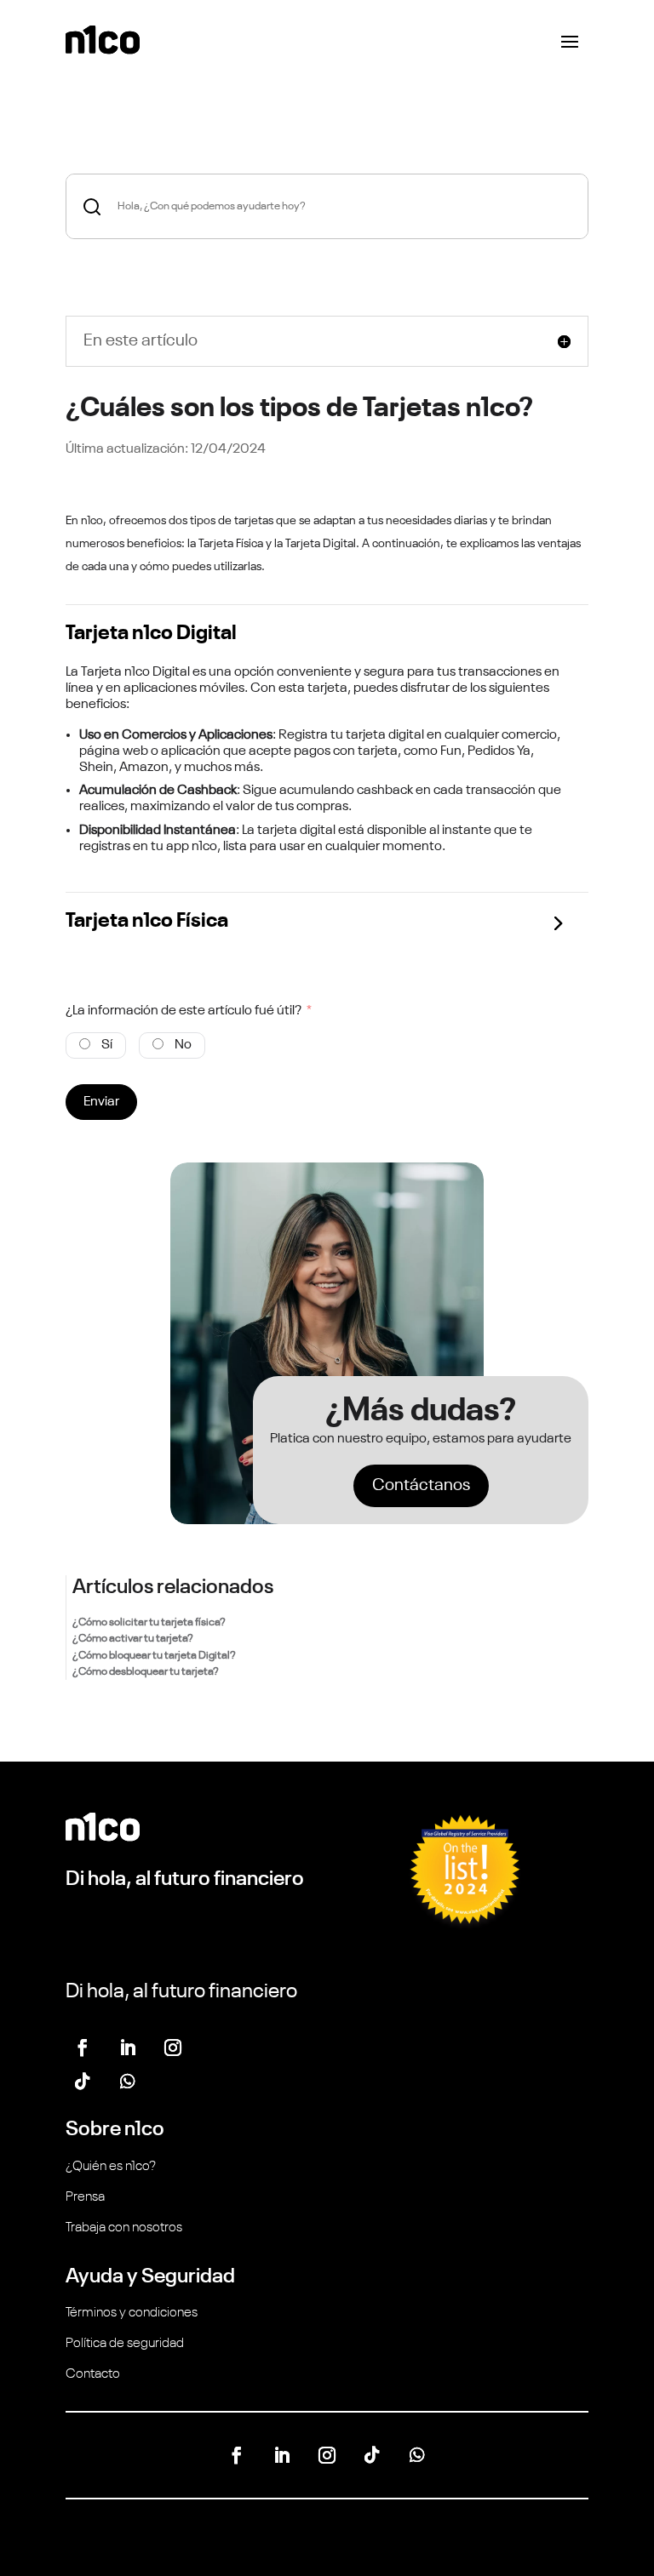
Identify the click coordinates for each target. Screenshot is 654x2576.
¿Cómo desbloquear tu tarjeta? (146, 1672)
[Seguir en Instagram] (173, 2048)
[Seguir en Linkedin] (128, 2048)
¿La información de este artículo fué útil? (184, 1011)
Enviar (101, 1102)
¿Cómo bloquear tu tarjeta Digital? (154, 1656)
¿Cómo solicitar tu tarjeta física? (149, 1622)
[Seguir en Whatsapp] (128, 2082)
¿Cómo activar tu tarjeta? (133, 1639)
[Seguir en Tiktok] (83, 2082)
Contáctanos (421, 1486)
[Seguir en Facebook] (83, 2048)
